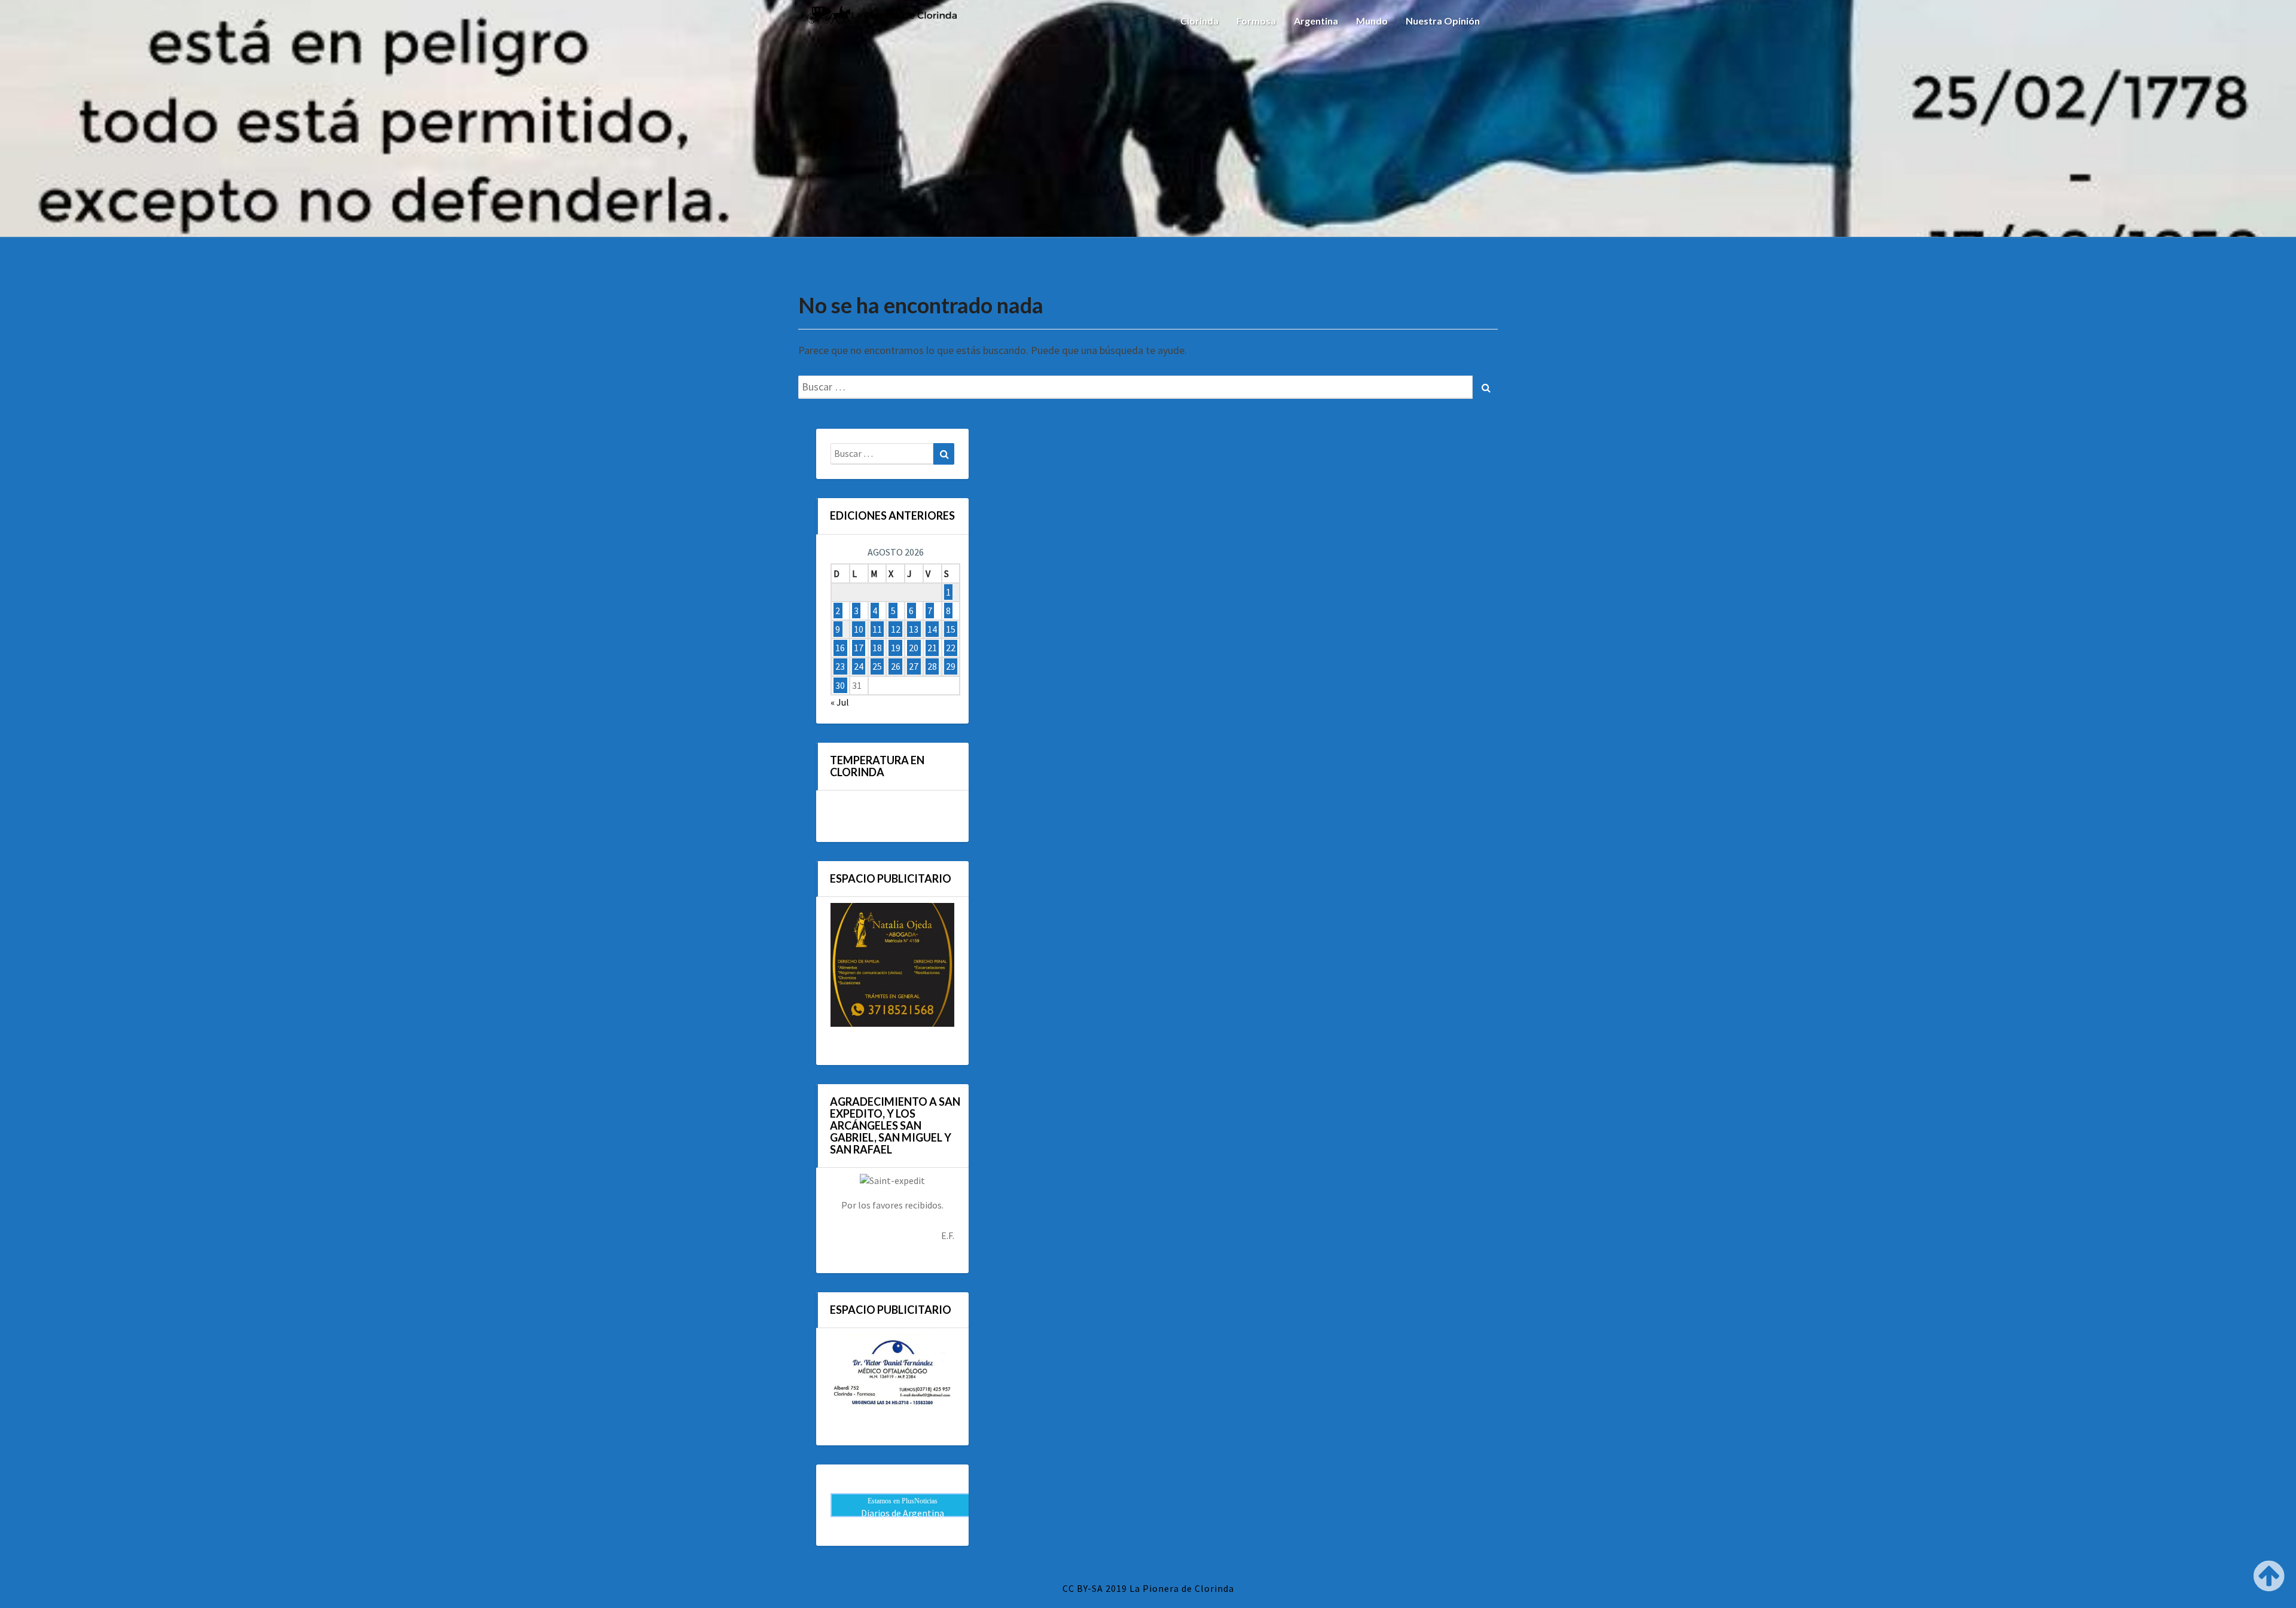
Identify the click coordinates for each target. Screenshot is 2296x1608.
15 (951, 629)
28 (932, 667)
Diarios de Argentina (903, 1513)
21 (932, 648)
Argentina (1316, 21)
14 (932, 629)
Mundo (1372, 21)
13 (914, 629)
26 (896, 667)
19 (896, 648)
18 (877, 648)
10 (859, 629)
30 (840, 685)
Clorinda (1199, 21)
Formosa (1256, 21)
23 (840, 667)
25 (877, 667)
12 (896, 629)
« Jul (840, 702)
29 (951, 667)
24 (859, 667)
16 (840, 648)
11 (877, 629)
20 (914, 648)
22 (951, 648)
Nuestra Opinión (1443, 21)
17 (859, 648)
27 (914, 667)
